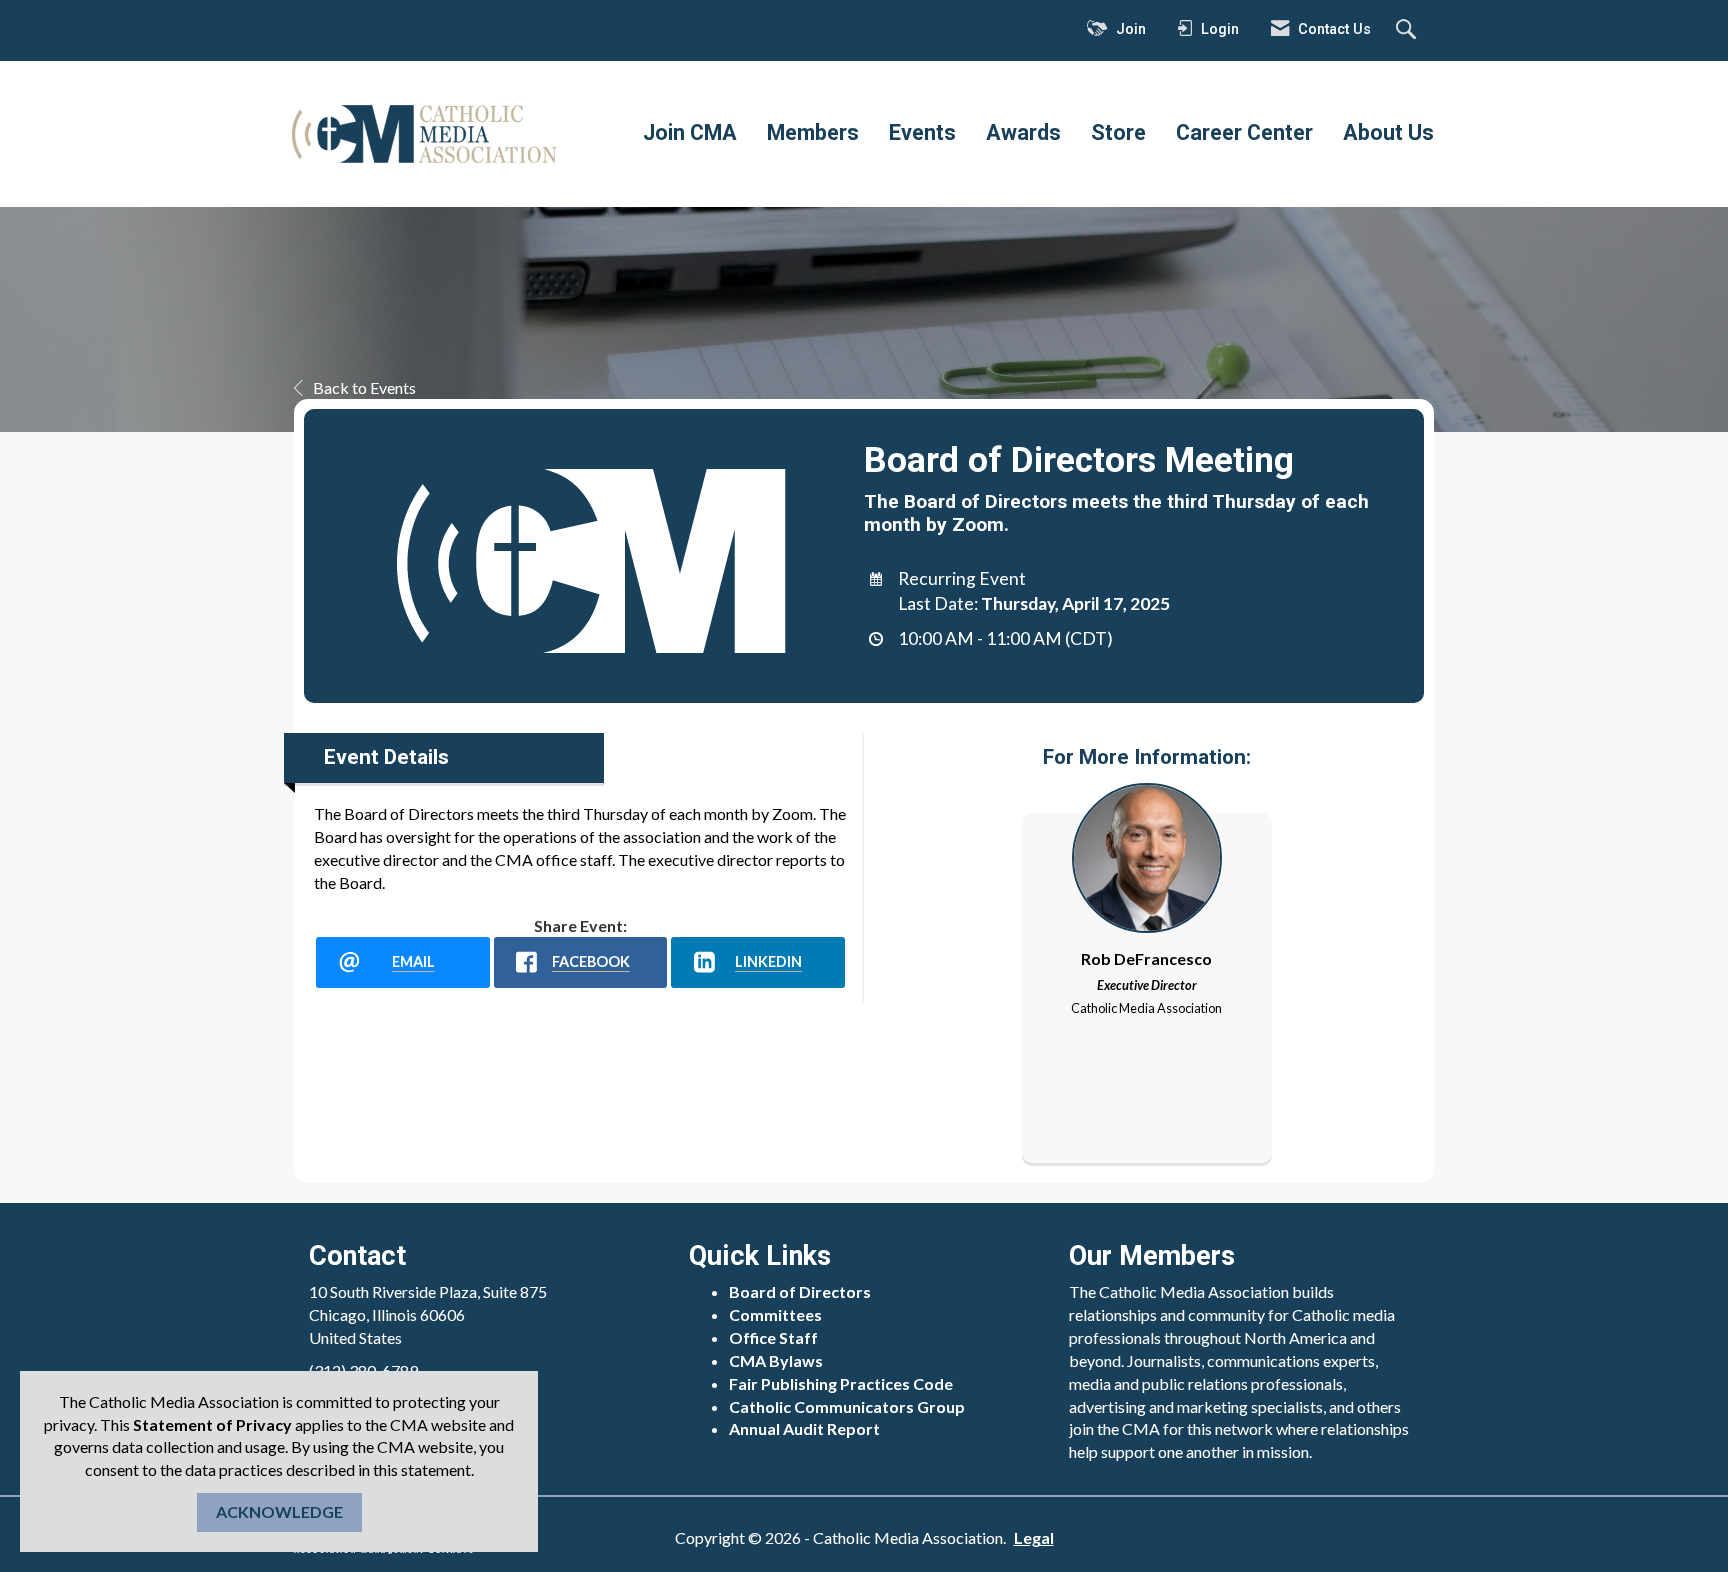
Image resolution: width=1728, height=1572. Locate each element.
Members (813, 132)
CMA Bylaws (776, 1360)
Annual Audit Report (804, 1428)
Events (922, 132)
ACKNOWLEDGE (279, 1511)
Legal (1034, 1537)
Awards (1023, 132)
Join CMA (690, 132)
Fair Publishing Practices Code (841, 1383)
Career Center (1244, 132)
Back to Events (364, 387)
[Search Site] (1408, 31)
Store (1118, 132)
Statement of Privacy (212, 1424)
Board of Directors (800, 1291)
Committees (775, 1314)
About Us (1388, 132)
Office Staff (773, 1337)
